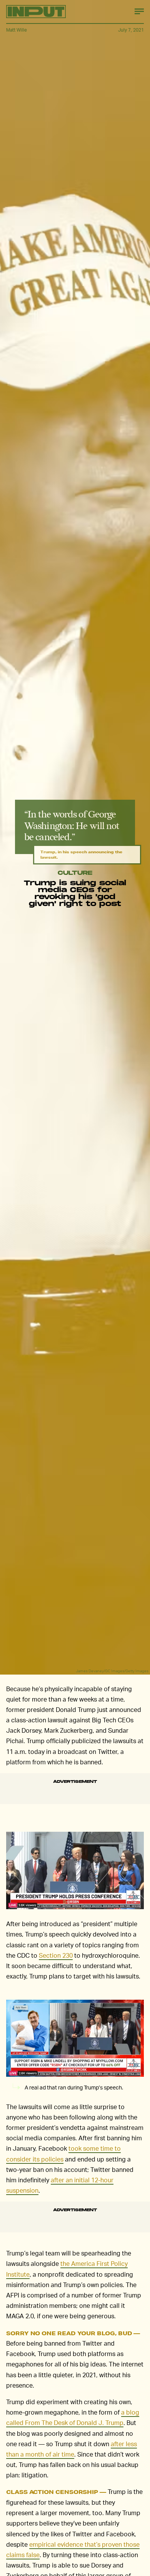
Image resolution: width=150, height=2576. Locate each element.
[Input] (36, 12)
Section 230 (56, 1955)
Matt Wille (17, 30)
